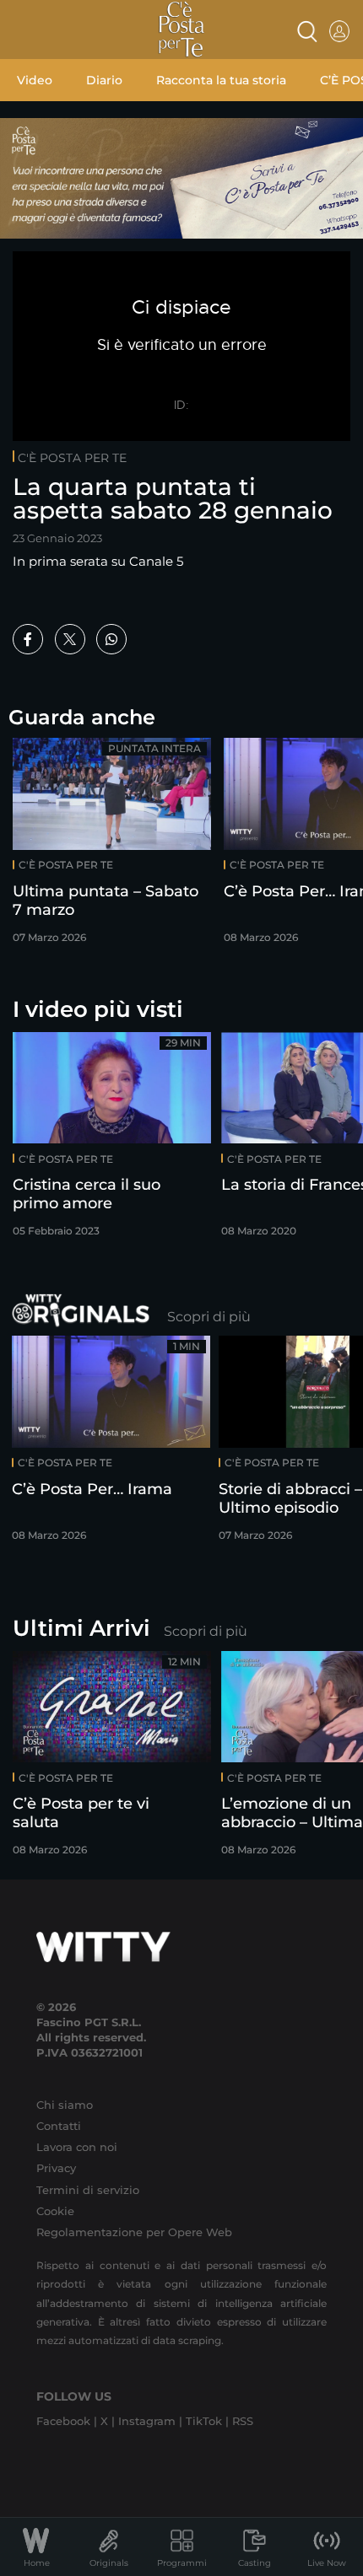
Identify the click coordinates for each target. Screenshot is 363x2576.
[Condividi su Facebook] (28, 639)
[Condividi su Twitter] (70, 639)
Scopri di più (209, 1317)
